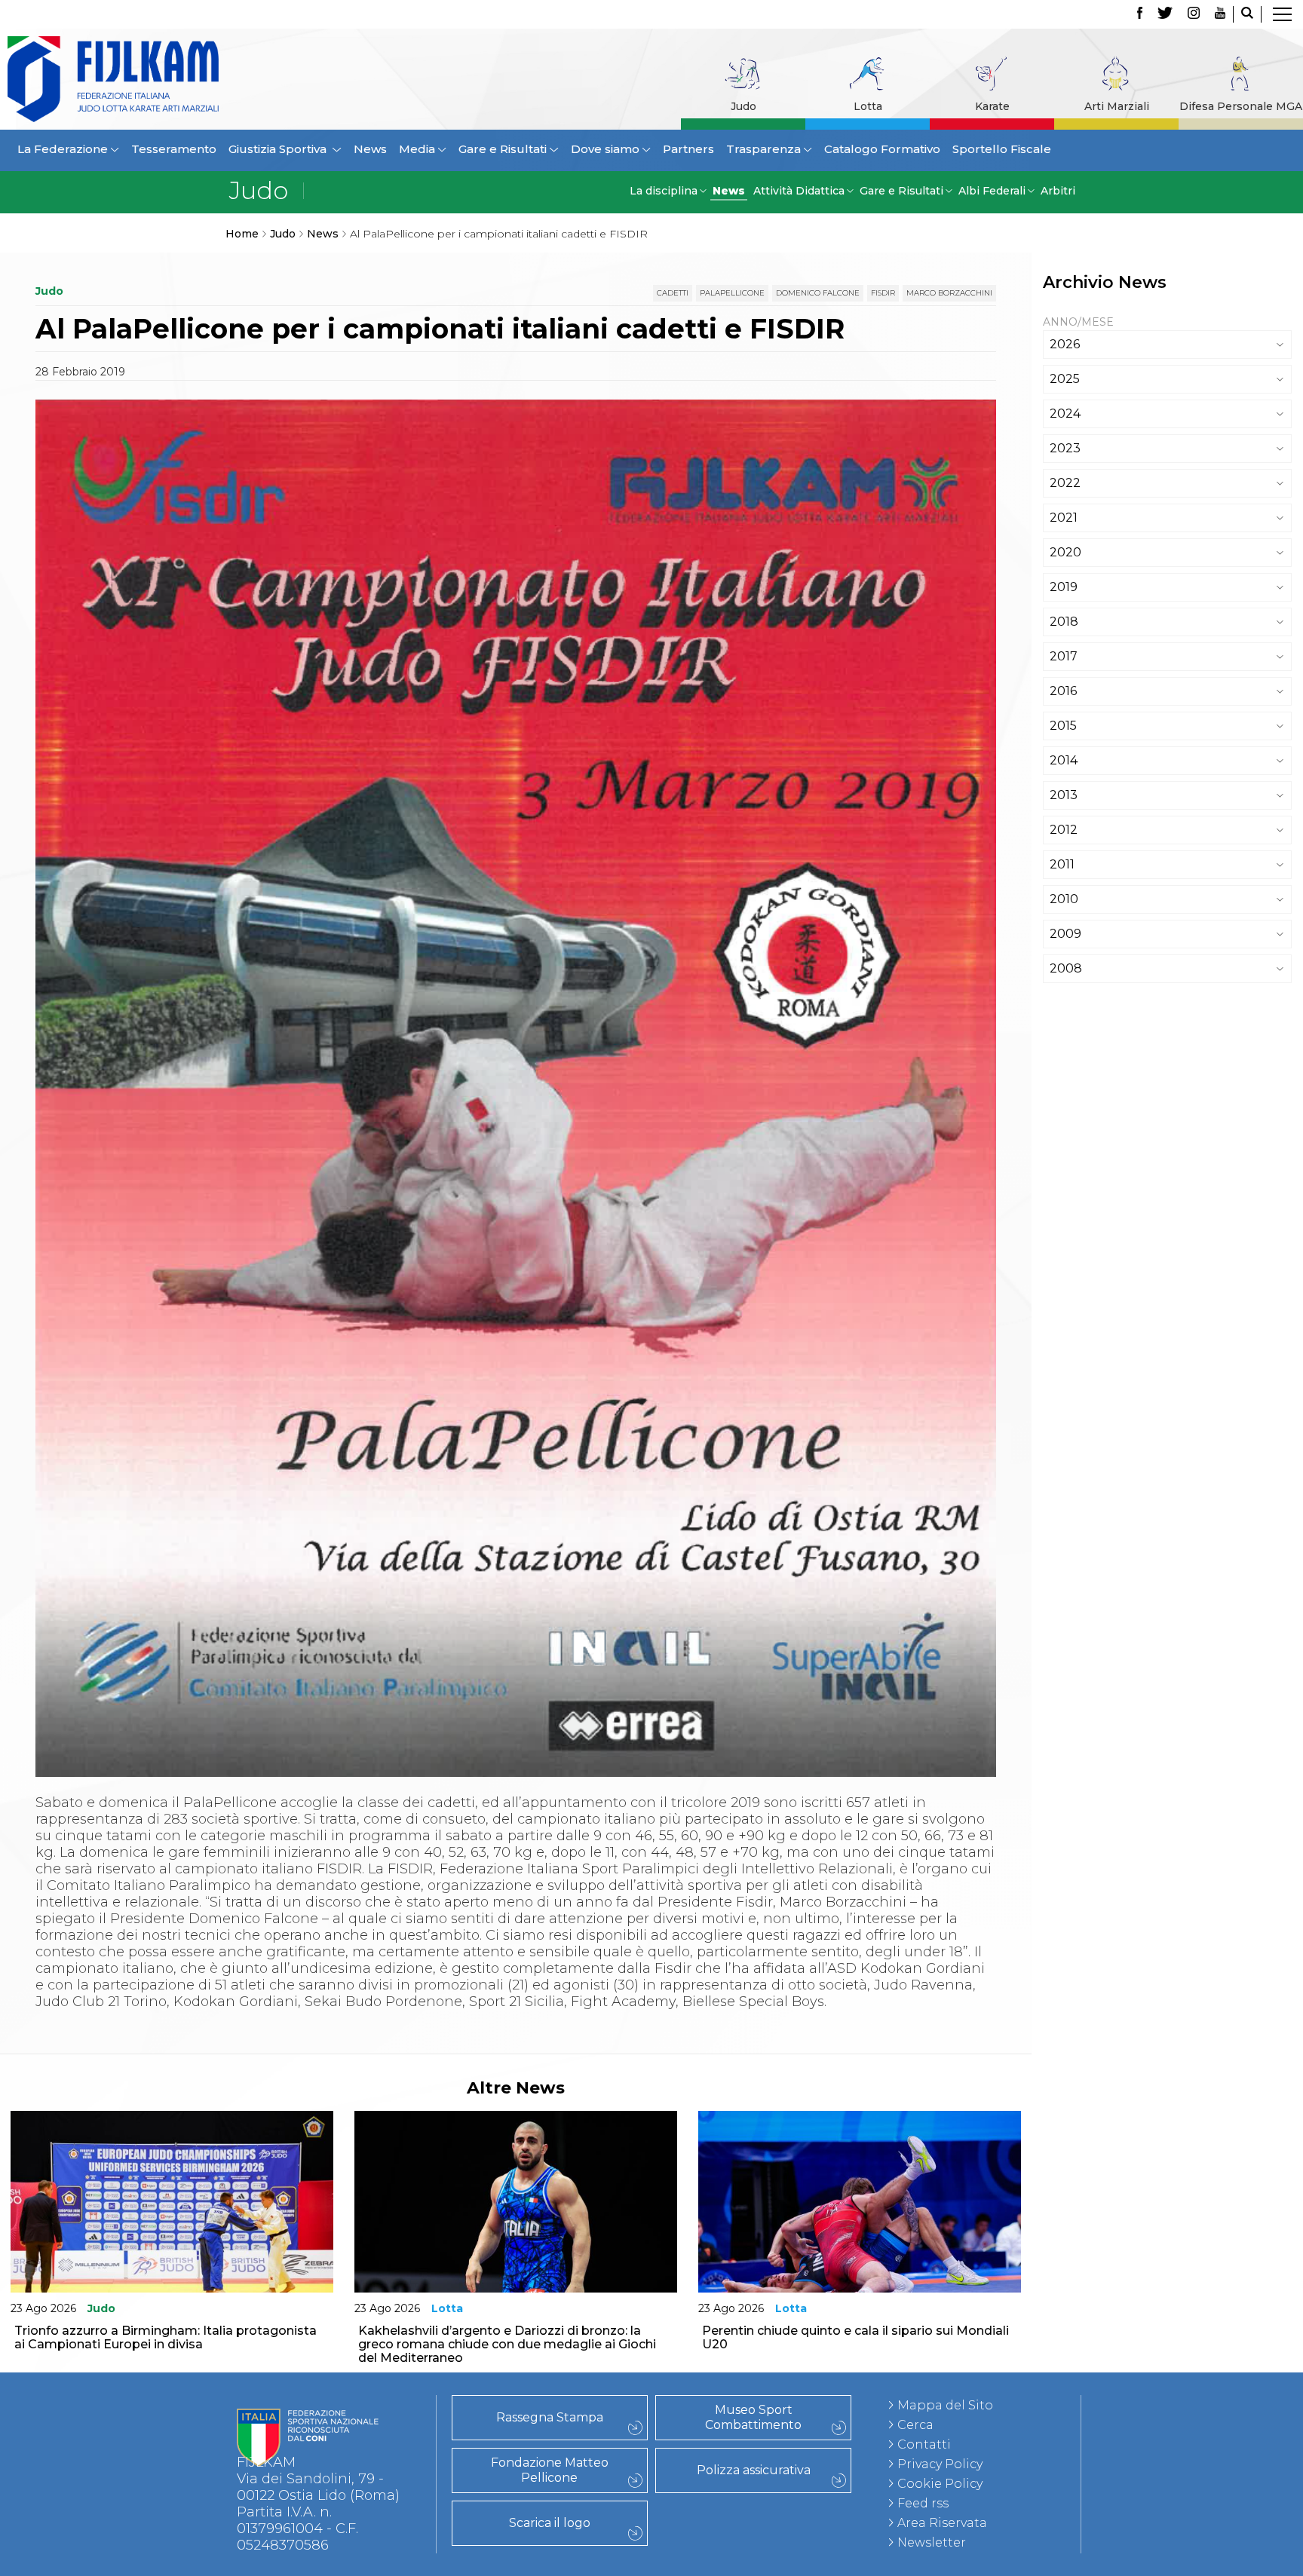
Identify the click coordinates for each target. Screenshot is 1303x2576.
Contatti (924, 2444)
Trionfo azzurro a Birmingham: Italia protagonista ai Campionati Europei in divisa (166, 2337)
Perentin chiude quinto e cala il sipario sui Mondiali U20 (855, 2337)
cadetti (673, 293)
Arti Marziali (1117, 106)
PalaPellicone (732, 293)
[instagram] (1194, 14)
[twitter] (1165, 14)
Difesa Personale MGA (1241, 106)
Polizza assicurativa (754, 2470)
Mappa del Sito (945, 2405)
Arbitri (1058, 191)
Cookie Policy (940, 2484)
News (370, 149)
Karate (992, 106)
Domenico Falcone (818, 293)
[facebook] (1140, 14)
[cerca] (1247, 14)
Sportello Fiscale (1002, 149)
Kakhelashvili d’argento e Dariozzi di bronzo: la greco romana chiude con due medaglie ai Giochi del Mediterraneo (507, 2344)
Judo (743, 106)
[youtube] (1220, 14)
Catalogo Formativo (882, 149)
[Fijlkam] (170, 79)
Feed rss (923, 2503)
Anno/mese (1078, 322)
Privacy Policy (940, 2464)
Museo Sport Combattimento (753, 2417)
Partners (688, 149)
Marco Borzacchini (949, 293)
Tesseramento (174, 149)
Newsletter (932, 2542)
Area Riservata (942, 2523)
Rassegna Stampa (550, 2417)
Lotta (868, 106)
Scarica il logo (550, 2523)
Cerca (915, 2425)
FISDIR (883, 293)
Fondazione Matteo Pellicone (550, 2470)
